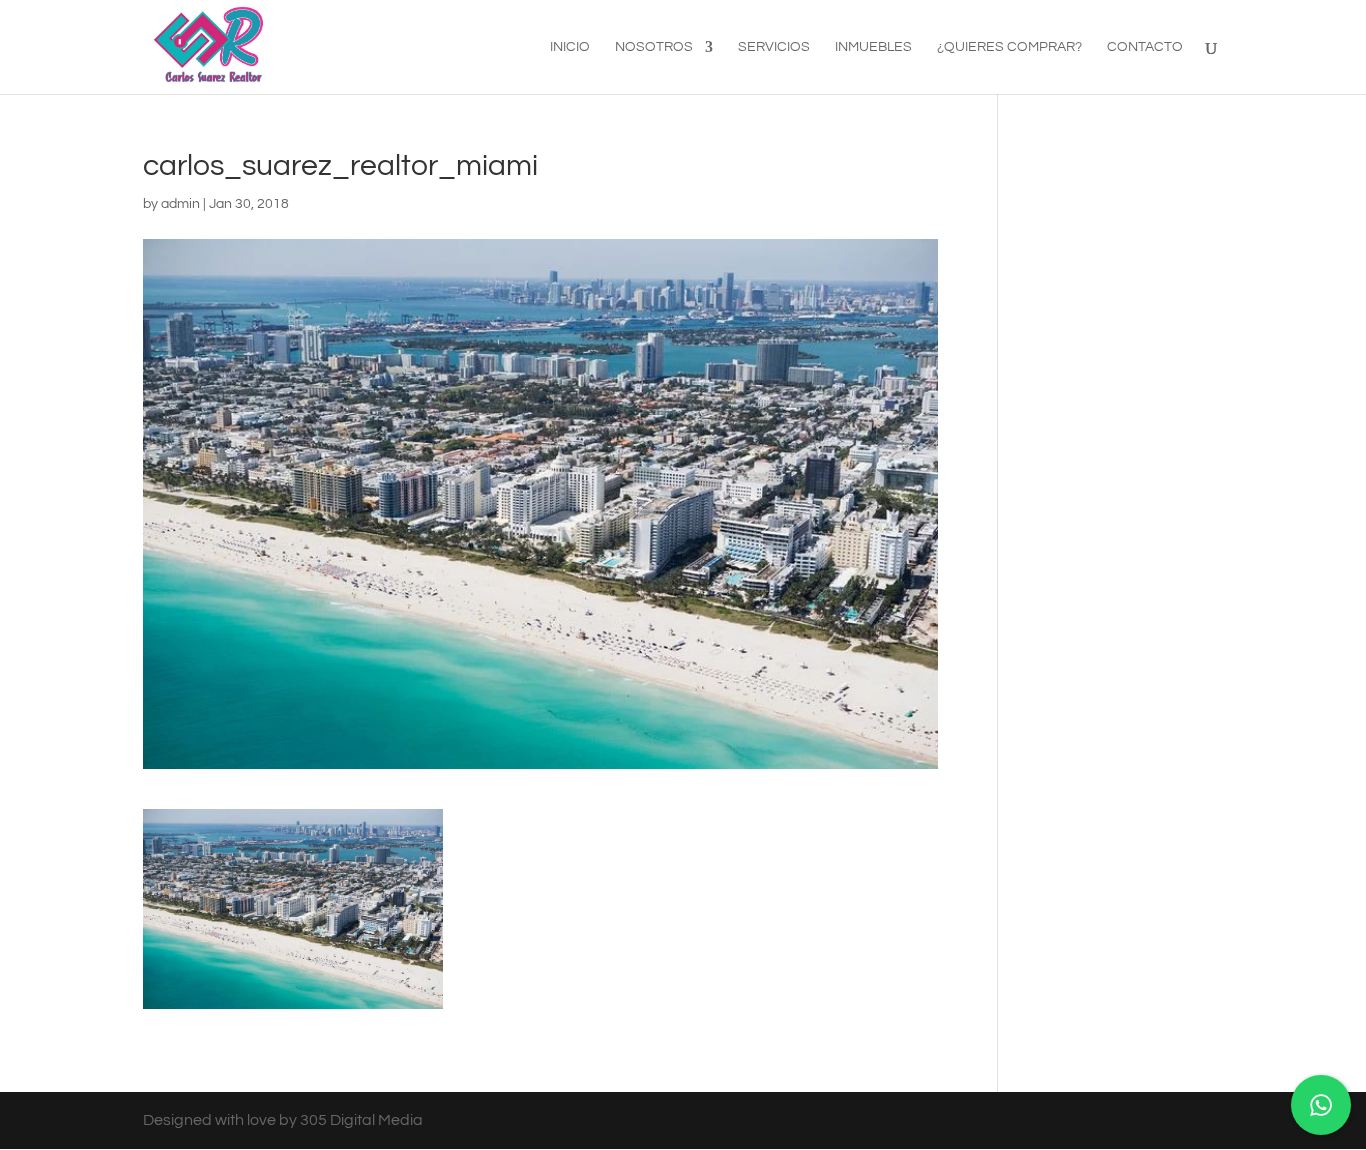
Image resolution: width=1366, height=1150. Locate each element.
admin (180, 204)
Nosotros (654, 47)
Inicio (570, 47)
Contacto (1145, 47)
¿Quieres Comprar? (1009, 47)
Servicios (774, 47)
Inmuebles (873, 47)
